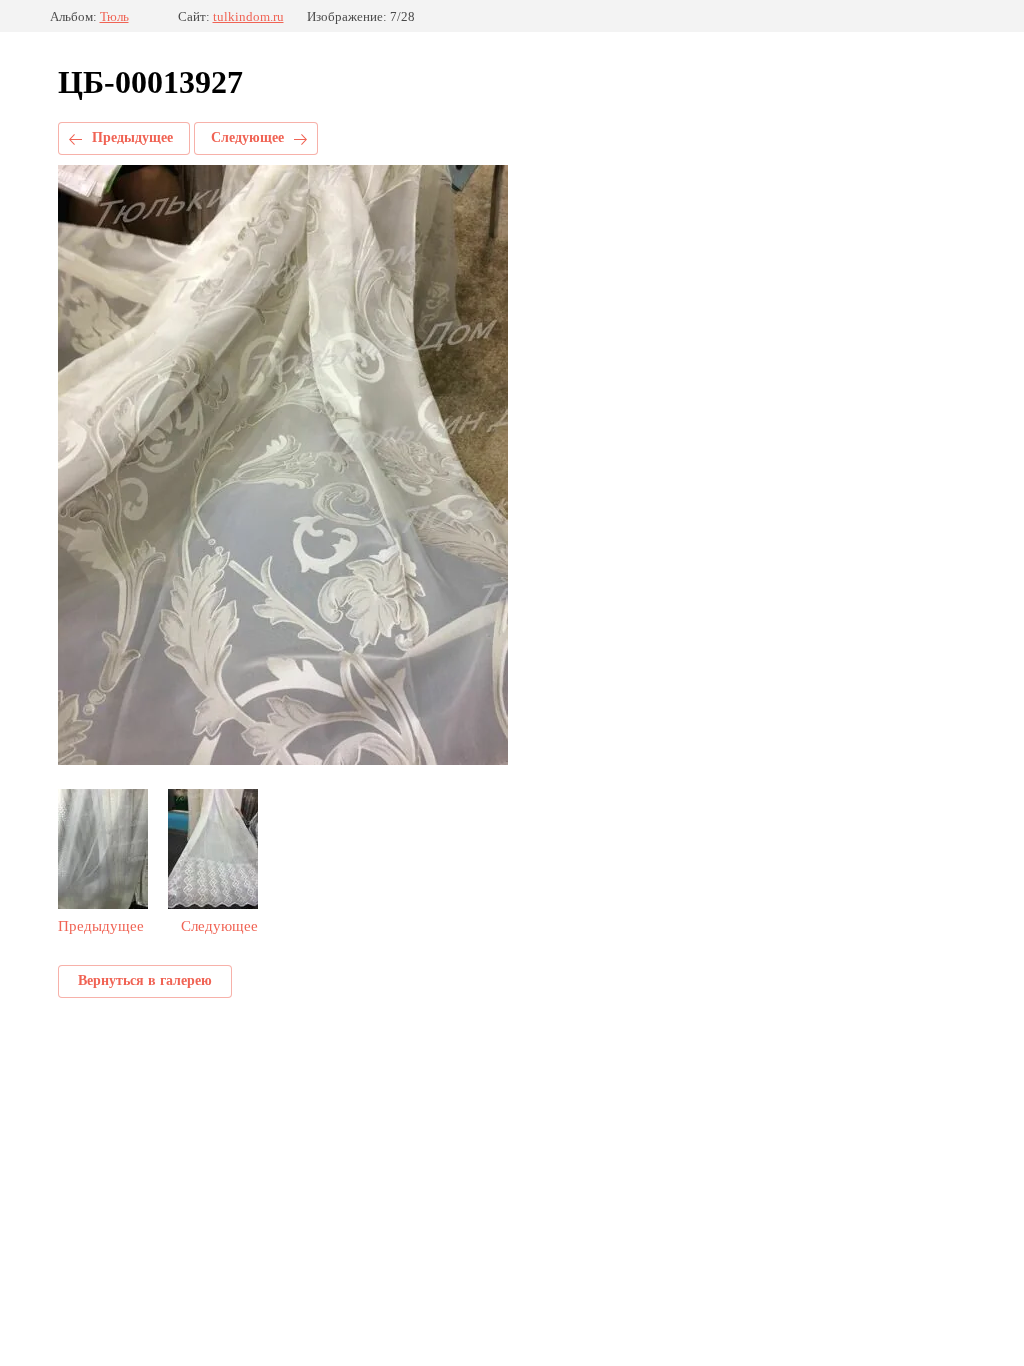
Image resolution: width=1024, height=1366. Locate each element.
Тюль (114, 16)
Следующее (247, 137)
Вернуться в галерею (145, 980)
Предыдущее (132, 137)
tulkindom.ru (248, 16)
